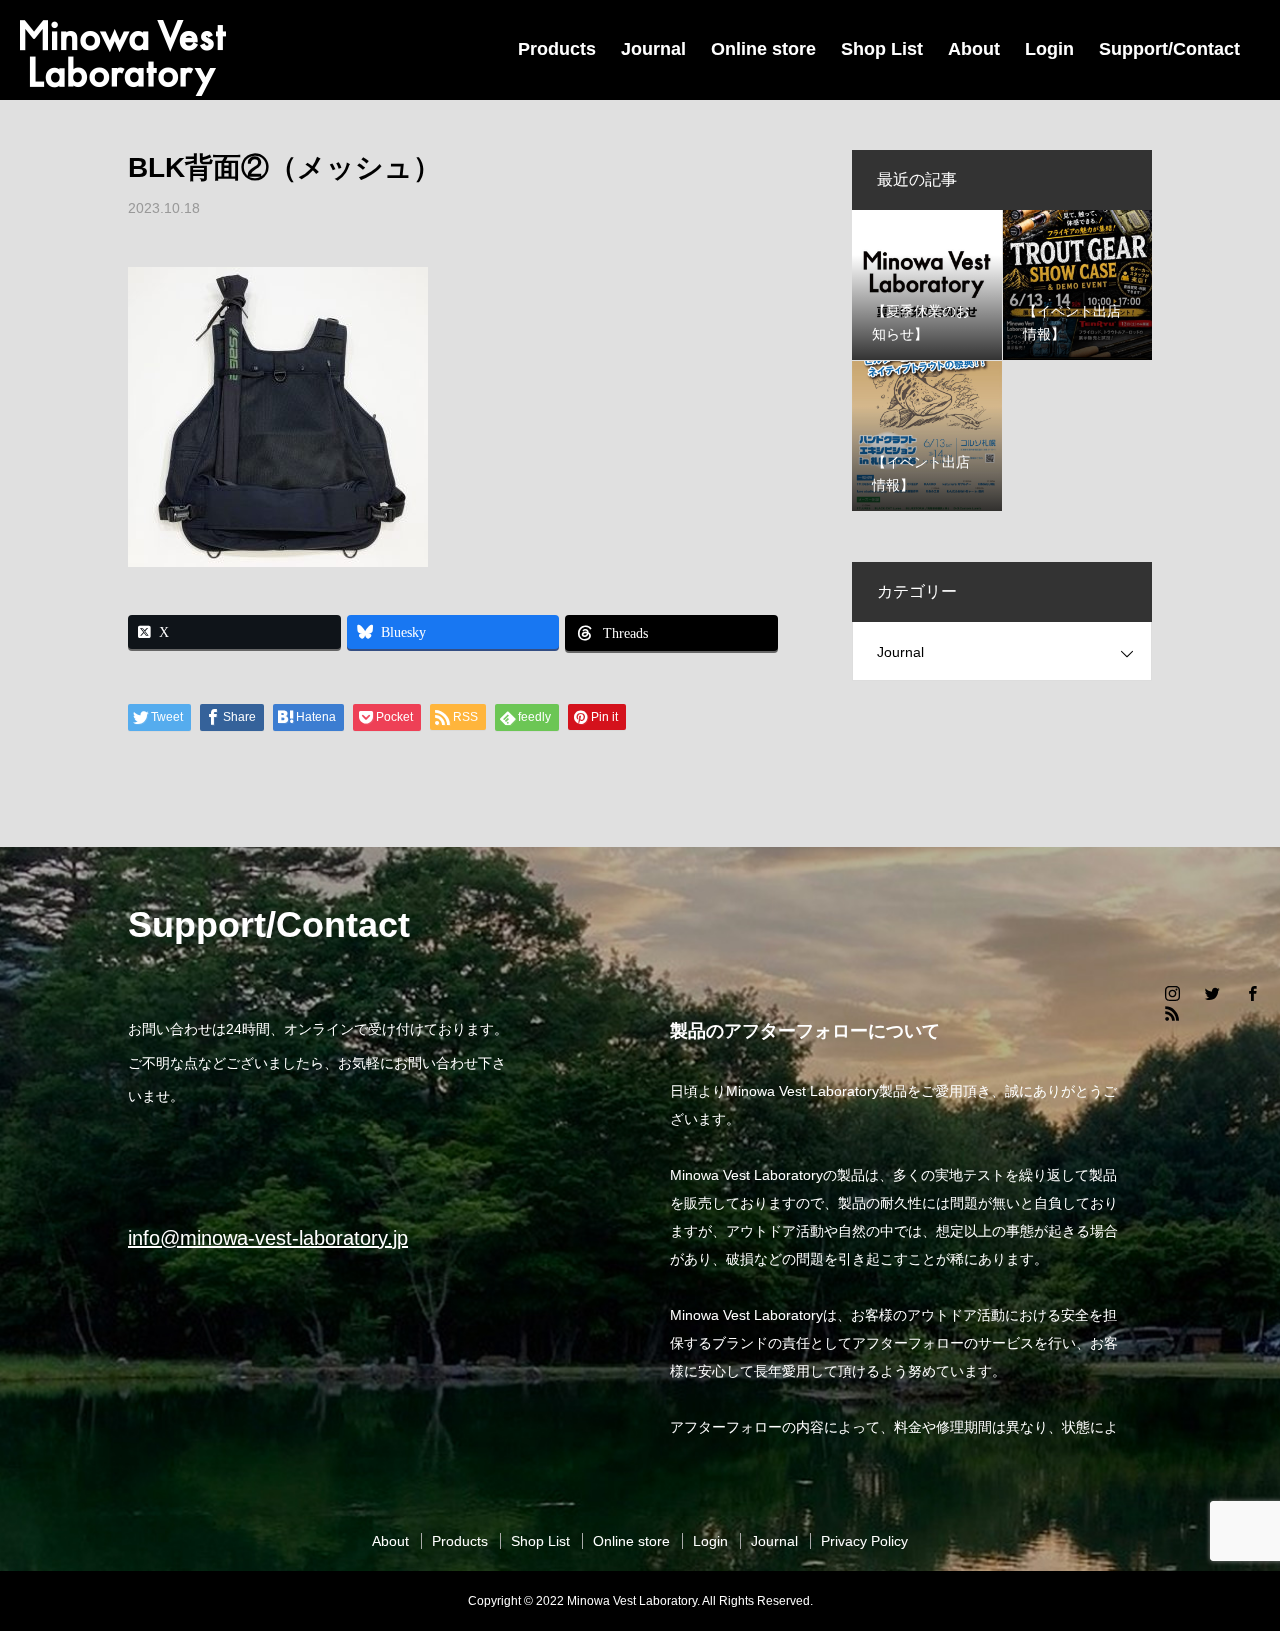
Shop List (882, 49)
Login (1049, 49)
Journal (653, 49)
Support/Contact (1169, 49)
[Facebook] (1252, 993)
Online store (763, 49)
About (974, 49)
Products (557, 49)
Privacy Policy (864, 1541)
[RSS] (1172, 1013)
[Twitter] (1212, 993)
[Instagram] (1172, 993)
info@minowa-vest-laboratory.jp (268, 1238)
